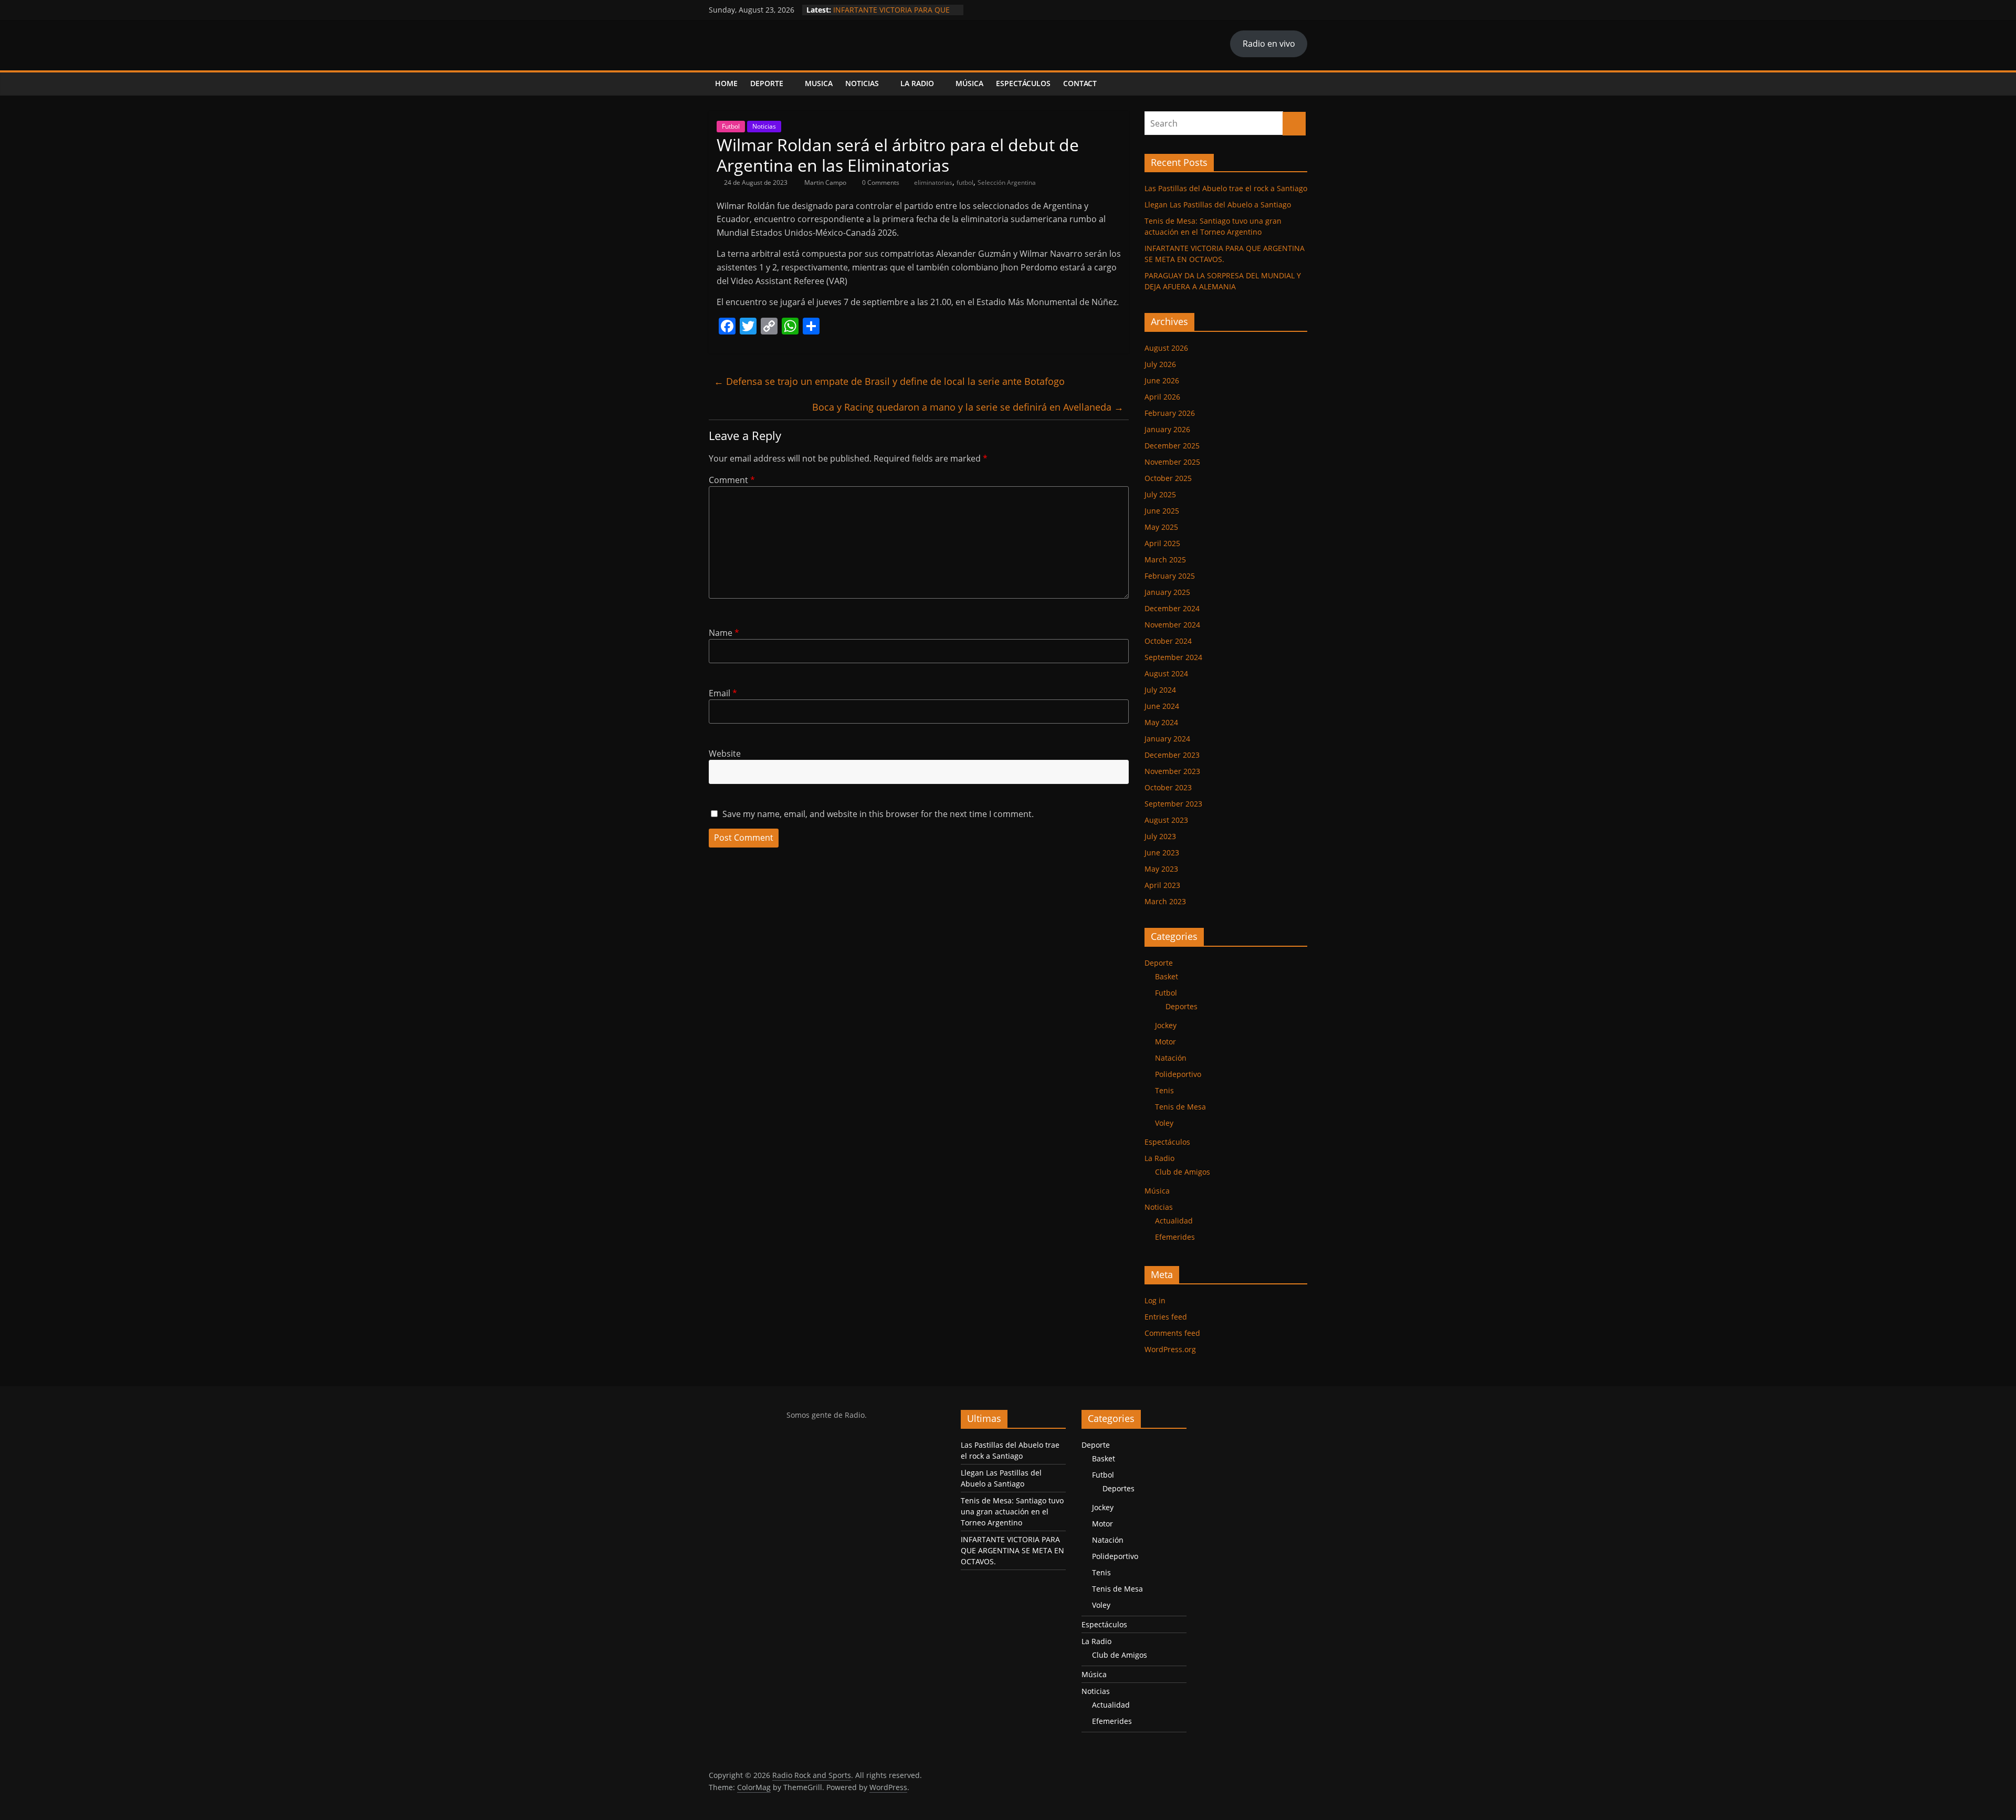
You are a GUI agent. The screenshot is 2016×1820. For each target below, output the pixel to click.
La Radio (917, 83)
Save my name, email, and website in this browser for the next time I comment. (878, 814)
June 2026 (1162, 380)
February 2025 (1170, 576)
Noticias (862, 83)
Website (725, 754)
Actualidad (1174, 1221)
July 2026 (1160, 364)
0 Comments (880, 182)
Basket (1167, 976)
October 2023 (1168, 787)
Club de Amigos (1183, 1172)
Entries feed (1166, 1317)
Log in (1155, 1300)
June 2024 (1162, 706)
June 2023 (1162, 853)
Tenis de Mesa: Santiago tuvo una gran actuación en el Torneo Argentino (1012, 1512)
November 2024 (1172, 625)
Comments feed (1172, 1333)
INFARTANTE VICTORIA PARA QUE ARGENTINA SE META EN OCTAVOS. (1012, 1550)
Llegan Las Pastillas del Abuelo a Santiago (1218, 205)
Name (724, 633)
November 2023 (1172, 771)
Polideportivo (1178, 1074)
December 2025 (1172, 446)
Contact (1080, 83)
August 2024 (1166, 673)
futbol (965, 182)
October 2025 (1168, 478)
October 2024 (1168, 641)
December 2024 (1172, 608)
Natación (1171, 1058)
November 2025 (1172, 462)
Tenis (1164, 1090)
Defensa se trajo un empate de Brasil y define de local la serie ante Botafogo (889, 381)
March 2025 (1165, 559)
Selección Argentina (1007, 182)
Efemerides (1175, 1237)
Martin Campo (826, 182)
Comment (732, 480)
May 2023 (1161, 869)
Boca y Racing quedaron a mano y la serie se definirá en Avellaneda (968, 407)
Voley (1164, 1123)
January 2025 (1167, 592)
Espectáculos (1023, 83)
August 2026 (1166, 348)
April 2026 (1162, 397)
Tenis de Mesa (1180, 1107)
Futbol (731, 126)
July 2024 (1160, 690)
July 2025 (1160, 494)
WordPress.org (1170, 1349)
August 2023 (1166, 820)
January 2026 (1167, 429)
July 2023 (1160, 836)
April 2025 (1162, 543)
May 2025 (1161, 527)
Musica (819, 83)
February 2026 (1170, 413)
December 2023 (1172, 755)
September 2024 (1173, 657)
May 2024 (1161, 722)
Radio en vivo (1269, 44)
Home (726, 83)
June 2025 (1162, 511)
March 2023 (1165, 901)
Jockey (1166, 1025)
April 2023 (1162, 885)
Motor (1165, 1042)
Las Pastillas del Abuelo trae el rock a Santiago (1226, 188)
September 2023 (1173, 804)
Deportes (1182, 1006)
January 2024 (1167, 739)
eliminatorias (933, 182)
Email (723, 693)
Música (969, 83)
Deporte (767, 83)
